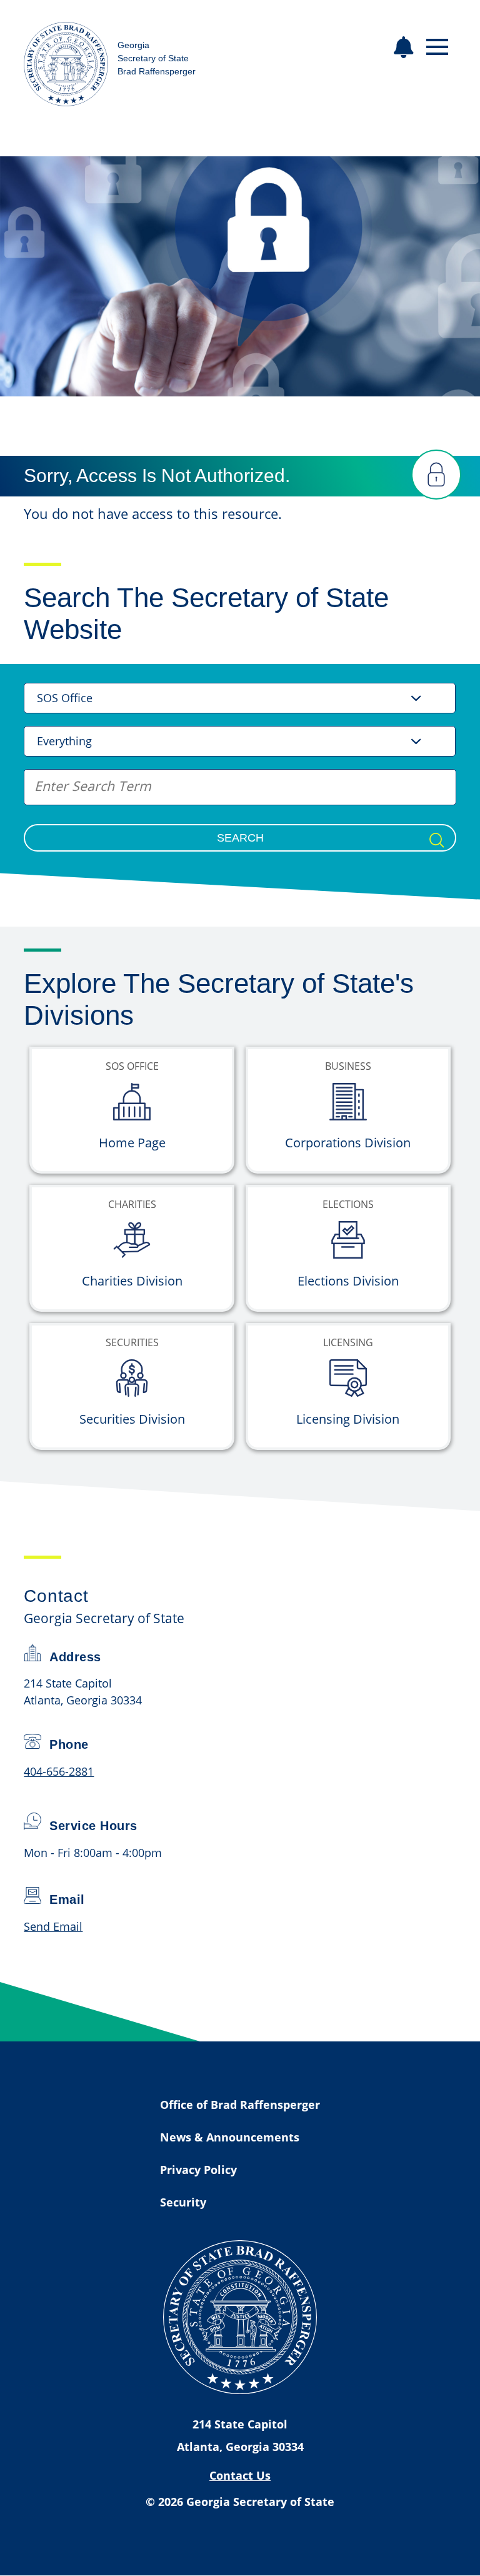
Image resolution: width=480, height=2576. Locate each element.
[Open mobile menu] (437, 47)
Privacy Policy (198, 2170)
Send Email (53, 1926)
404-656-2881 (59, 1771)
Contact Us (240, 2475)
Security (183, 2202)
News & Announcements (230, 2137)
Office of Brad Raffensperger (240, 2105)
